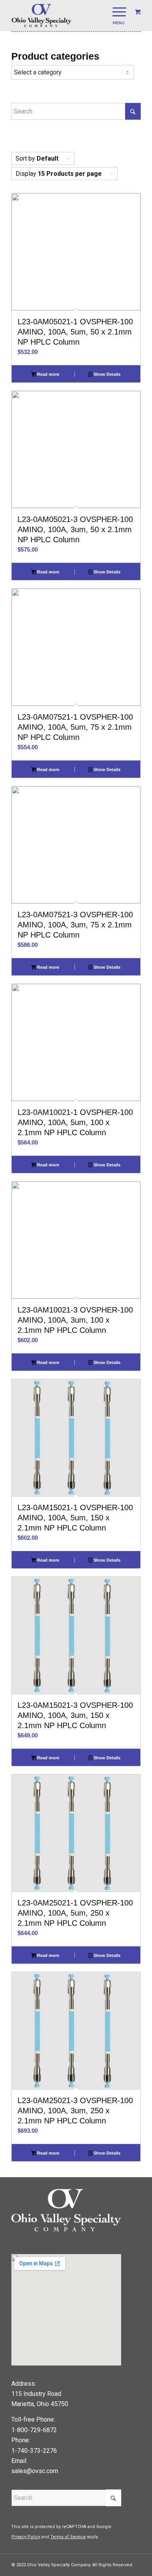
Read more (48, 374)
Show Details (106, 374)
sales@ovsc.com (35, 2471)
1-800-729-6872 (34, 2430)
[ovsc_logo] (63, 16)
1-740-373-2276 (34, 2451)
